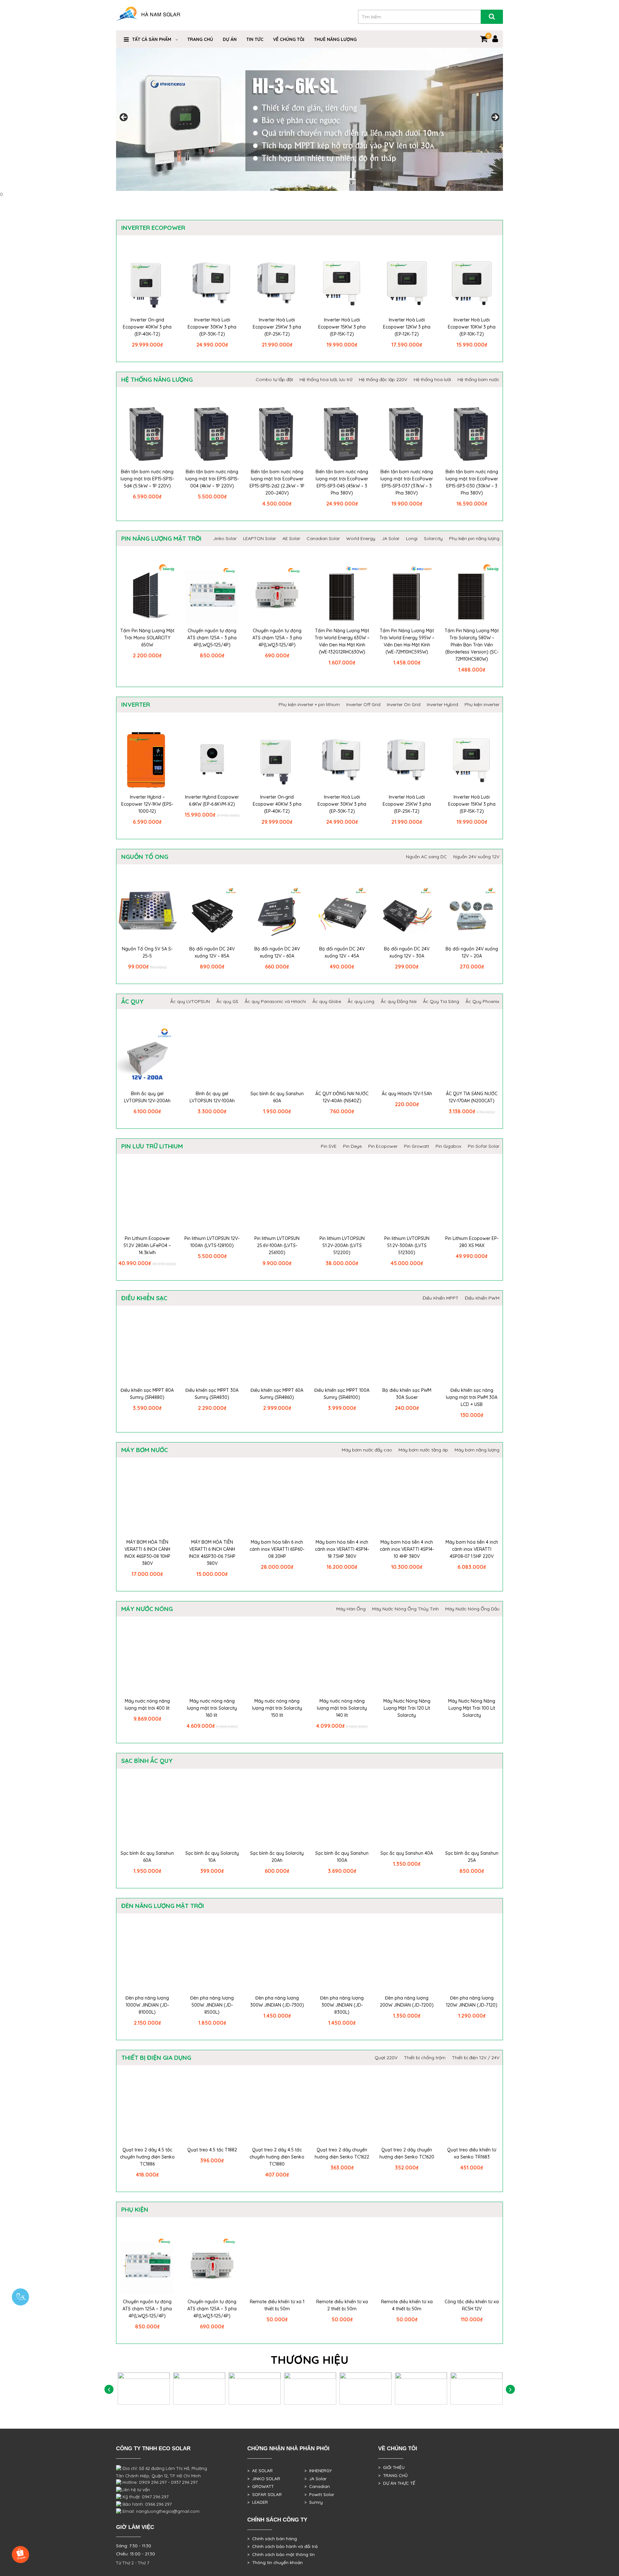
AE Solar (291, 538)
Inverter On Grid (404, 704)
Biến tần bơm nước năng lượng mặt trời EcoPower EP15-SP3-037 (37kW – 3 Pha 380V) (407, 482)
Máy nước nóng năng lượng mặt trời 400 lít (147, 1705)
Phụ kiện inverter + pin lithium (309, 704)
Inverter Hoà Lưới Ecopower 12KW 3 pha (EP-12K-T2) (407, 327)
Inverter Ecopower (153, 228)
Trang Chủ (200, 39)
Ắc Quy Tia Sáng (441, 1001)
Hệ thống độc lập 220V (383, 379)
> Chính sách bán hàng (272, 2539)
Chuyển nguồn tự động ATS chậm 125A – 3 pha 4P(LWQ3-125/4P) (277, 638)
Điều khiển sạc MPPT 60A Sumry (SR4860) (277, 1394)
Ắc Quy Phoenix (482, 1001)
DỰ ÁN (230, 39)
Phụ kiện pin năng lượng (474, 538)
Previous (124, 118)
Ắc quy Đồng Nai (399, 1001)
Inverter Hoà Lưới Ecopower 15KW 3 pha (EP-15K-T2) (342, 327)
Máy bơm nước (145, 1450)
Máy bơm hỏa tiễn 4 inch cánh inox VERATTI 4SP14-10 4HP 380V (407, 1549)
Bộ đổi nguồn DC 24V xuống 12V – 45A (342, 952)
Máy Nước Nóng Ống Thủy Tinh (405, 1609)
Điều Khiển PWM (482, 1298)
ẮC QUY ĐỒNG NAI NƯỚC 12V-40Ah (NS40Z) (342, 1097)
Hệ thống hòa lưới (432, 379)
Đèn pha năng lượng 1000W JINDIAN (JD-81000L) (147, 2005)
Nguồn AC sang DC (426, 857)
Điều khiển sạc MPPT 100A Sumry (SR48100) (342, 1394)
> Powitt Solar (319, 2494)
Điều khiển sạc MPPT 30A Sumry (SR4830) (212, 1394)
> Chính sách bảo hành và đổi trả (282, 2546)
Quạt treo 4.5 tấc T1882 (212, 2150)
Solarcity (433, 538)
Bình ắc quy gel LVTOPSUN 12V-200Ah (147, 1097)
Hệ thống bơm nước (478, 379)
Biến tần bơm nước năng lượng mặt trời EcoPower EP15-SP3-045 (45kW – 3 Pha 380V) (342, 482)
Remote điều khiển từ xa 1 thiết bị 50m (277, 2305)
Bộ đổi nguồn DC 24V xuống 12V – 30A (407, 952)
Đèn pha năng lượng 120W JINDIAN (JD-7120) (472, 2001)
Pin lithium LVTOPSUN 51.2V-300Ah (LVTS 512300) (407, 1245)
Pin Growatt (417, 1146)
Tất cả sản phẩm (152, 39)
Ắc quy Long (361, 1001)
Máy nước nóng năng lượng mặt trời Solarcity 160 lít (212, 1708)
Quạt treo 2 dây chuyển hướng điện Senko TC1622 (342, 2153)
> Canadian (317, 2486)
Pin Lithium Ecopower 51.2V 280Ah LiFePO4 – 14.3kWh (147, 1245)
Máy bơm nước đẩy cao (367, 1450)
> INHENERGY (318, 2471)
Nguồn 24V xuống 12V (476, 857)
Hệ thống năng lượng (157, 379)
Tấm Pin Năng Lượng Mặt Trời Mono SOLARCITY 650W (147, 638)
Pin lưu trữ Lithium (152, 1146)
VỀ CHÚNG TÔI (289, 39)
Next (495, 118)
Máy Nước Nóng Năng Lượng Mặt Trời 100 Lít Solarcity (472, 1708)
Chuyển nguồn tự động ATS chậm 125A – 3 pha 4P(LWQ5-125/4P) (212, 638)
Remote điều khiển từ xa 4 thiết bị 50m (407, 2305)
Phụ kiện (135, 2209)
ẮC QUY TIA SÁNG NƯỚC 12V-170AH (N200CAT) (472, 1097)
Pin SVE (329, 1146)
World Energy (361, 538)
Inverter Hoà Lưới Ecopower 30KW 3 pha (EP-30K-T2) (212, 327)
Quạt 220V (386, 2058)
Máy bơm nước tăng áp (423, 1450)
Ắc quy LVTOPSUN (190, 1001)
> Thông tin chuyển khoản (275, 2562)
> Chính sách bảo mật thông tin (281, 2554)
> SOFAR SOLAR (265, 2494)
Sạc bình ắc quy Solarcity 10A (212, 1857)
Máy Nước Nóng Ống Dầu (472, 1609)
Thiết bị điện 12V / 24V (476, 2058)
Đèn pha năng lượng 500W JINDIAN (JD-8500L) (212, 2005)
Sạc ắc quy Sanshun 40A (407, 1853)
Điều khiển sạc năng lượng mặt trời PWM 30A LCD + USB (472, 1397)
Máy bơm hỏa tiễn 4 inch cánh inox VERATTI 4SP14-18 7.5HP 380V (342, 1549)
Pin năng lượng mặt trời (161, 538)
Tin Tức (255, 39)
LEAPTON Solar (260, 538)
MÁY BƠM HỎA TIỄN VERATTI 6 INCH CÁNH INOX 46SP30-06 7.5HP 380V (212, 1553)
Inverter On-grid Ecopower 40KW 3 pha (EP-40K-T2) (147, 327)
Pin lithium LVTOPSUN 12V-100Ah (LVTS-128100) (212, 1242)
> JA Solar (315, 2479)
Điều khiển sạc (144, 1298)
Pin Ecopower (383, 1146)
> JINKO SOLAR (264, 2479)
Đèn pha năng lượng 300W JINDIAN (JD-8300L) (342, 2005)
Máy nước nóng (147, 1609)
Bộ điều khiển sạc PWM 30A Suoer (407, 1394)
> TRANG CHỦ (393, 2475)
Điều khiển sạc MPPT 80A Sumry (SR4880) (147, 1394)
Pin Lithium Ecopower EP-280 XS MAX (472, 1242)
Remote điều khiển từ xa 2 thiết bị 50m (342, 2305)
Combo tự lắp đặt (274, 379)
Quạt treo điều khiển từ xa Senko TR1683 (472, 2153)
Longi (412, 538)
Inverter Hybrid (442, 704)
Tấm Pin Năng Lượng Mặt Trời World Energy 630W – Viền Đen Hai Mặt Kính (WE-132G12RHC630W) (342, 641)
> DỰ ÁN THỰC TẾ (397, 2483)
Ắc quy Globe (327, 1001)
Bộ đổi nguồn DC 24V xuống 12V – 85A (212, 952)
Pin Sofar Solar (484, 1146)
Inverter (136, 704)
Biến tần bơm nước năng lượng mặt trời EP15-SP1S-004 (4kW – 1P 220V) (212, 479)
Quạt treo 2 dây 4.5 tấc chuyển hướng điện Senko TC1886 (147, 2157)
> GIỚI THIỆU (391, 2467)
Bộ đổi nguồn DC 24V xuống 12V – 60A (277, 952)
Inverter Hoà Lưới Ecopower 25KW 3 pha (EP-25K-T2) (277, 327)
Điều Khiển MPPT (441, 1298)
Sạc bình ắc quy (147, 1761)
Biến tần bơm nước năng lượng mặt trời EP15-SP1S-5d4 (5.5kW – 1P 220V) (147, 479)
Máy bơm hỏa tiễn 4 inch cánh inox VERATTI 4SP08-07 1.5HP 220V (472, 1549)
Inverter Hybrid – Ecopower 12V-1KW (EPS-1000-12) (147, 804)
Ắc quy (133, 1001)
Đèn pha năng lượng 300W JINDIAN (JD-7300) (277, 2001)
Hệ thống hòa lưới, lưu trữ (326, 379)
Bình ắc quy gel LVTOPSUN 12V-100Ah (212, 1097)
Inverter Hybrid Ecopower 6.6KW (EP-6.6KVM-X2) (212, 801)
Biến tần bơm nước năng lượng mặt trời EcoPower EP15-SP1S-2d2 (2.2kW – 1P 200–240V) (277, 482)
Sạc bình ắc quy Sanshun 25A (472, 1857)
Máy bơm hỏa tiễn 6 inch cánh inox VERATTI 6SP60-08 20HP (277, 1549)
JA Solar (391, 538)
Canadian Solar (323, 538)
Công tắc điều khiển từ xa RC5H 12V (472, 2305)
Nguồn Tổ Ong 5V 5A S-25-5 (147, 952)
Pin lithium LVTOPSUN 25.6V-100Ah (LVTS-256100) (277, 1245)
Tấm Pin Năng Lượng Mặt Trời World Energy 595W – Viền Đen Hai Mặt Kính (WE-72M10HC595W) (407, 641)
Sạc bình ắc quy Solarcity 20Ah (277, 1857)
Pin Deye (352, 1146)
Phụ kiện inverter (482, 704)
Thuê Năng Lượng (335, 39)
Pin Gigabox (448, 1146)
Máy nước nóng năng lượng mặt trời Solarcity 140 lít (342, 1708)
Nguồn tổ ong (145, 857)
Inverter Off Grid (363, 704)
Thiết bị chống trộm (425, 2058)
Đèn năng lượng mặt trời (163, 1906)
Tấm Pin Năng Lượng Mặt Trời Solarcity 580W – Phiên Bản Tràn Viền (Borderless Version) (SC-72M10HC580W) (472, 645)
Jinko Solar (225, 538)
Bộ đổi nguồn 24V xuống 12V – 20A (472, 952)
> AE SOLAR (260, 2471)
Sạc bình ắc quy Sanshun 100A (342, 1857)
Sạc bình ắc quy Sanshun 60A (277, 1097)
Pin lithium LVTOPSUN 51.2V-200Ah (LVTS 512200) (342, 1245)
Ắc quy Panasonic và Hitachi (275, 1001)
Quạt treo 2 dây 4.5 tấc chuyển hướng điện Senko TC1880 (277, 2157)
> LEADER (258, 2502)
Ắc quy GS (227, 1001)
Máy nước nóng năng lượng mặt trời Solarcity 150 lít (277, 1708)
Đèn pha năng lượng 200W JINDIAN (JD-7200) (407, 2001)
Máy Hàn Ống (351, 1609)
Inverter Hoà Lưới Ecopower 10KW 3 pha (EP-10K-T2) (472, 327)
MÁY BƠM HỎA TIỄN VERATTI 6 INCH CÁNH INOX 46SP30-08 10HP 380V (147, 1553)
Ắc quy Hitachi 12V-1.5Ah (407, 1094)
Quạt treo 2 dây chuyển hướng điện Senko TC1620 (407, 2153)
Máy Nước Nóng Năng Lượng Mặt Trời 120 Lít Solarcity (407, 1708)
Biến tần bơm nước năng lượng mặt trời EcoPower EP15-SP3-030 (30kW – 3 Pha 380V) (472, 482)
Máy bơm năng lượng (477, 1450)
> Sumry (314, 2502)
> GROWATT (260, 2486)
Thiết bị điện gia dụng (156, 2058)
